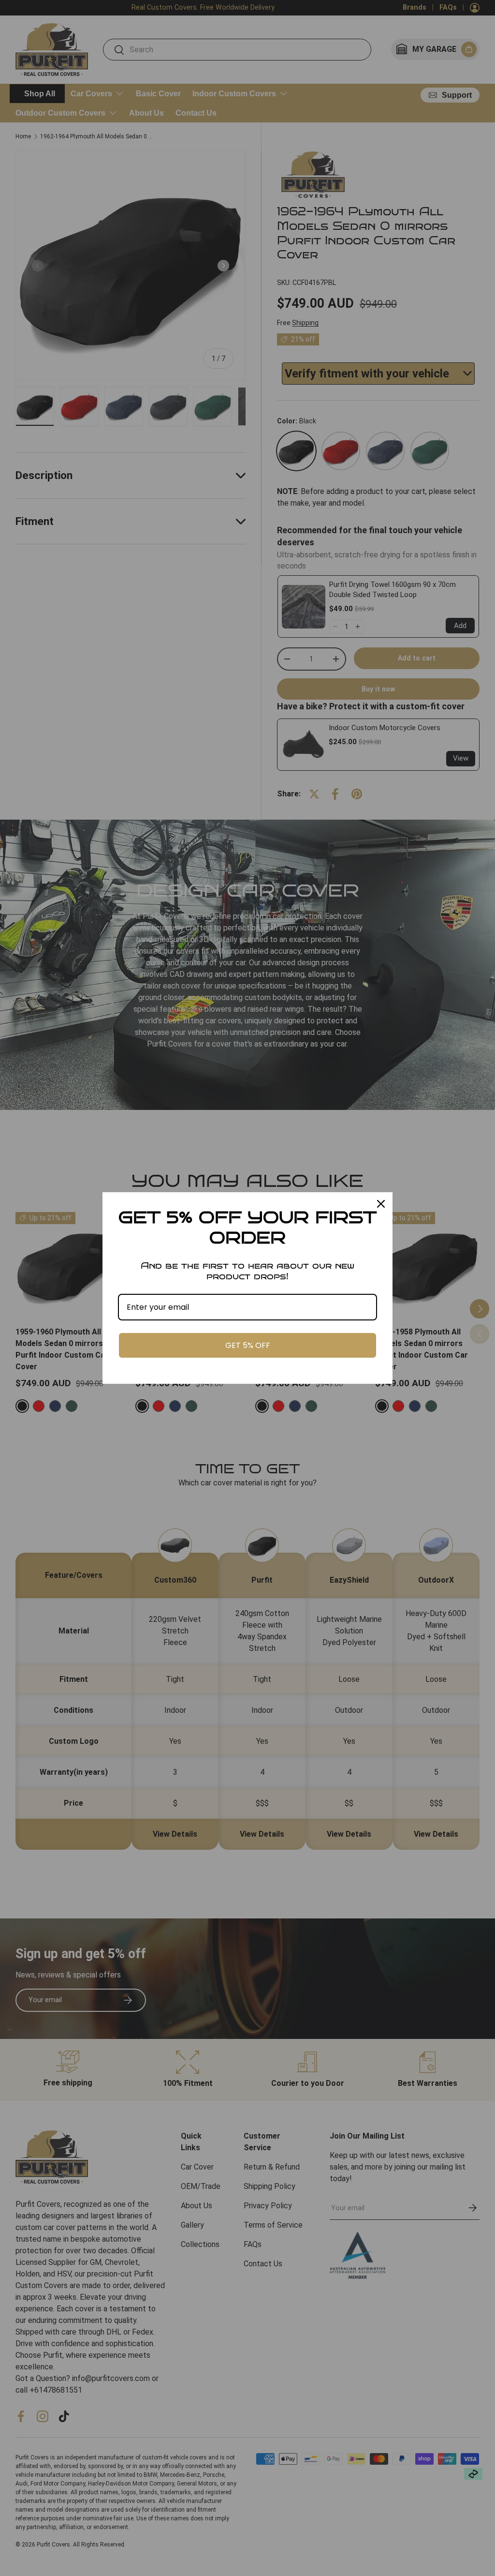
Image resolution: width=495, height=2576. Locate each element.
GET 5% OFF (248, 1345)
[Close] (381, 1204)
